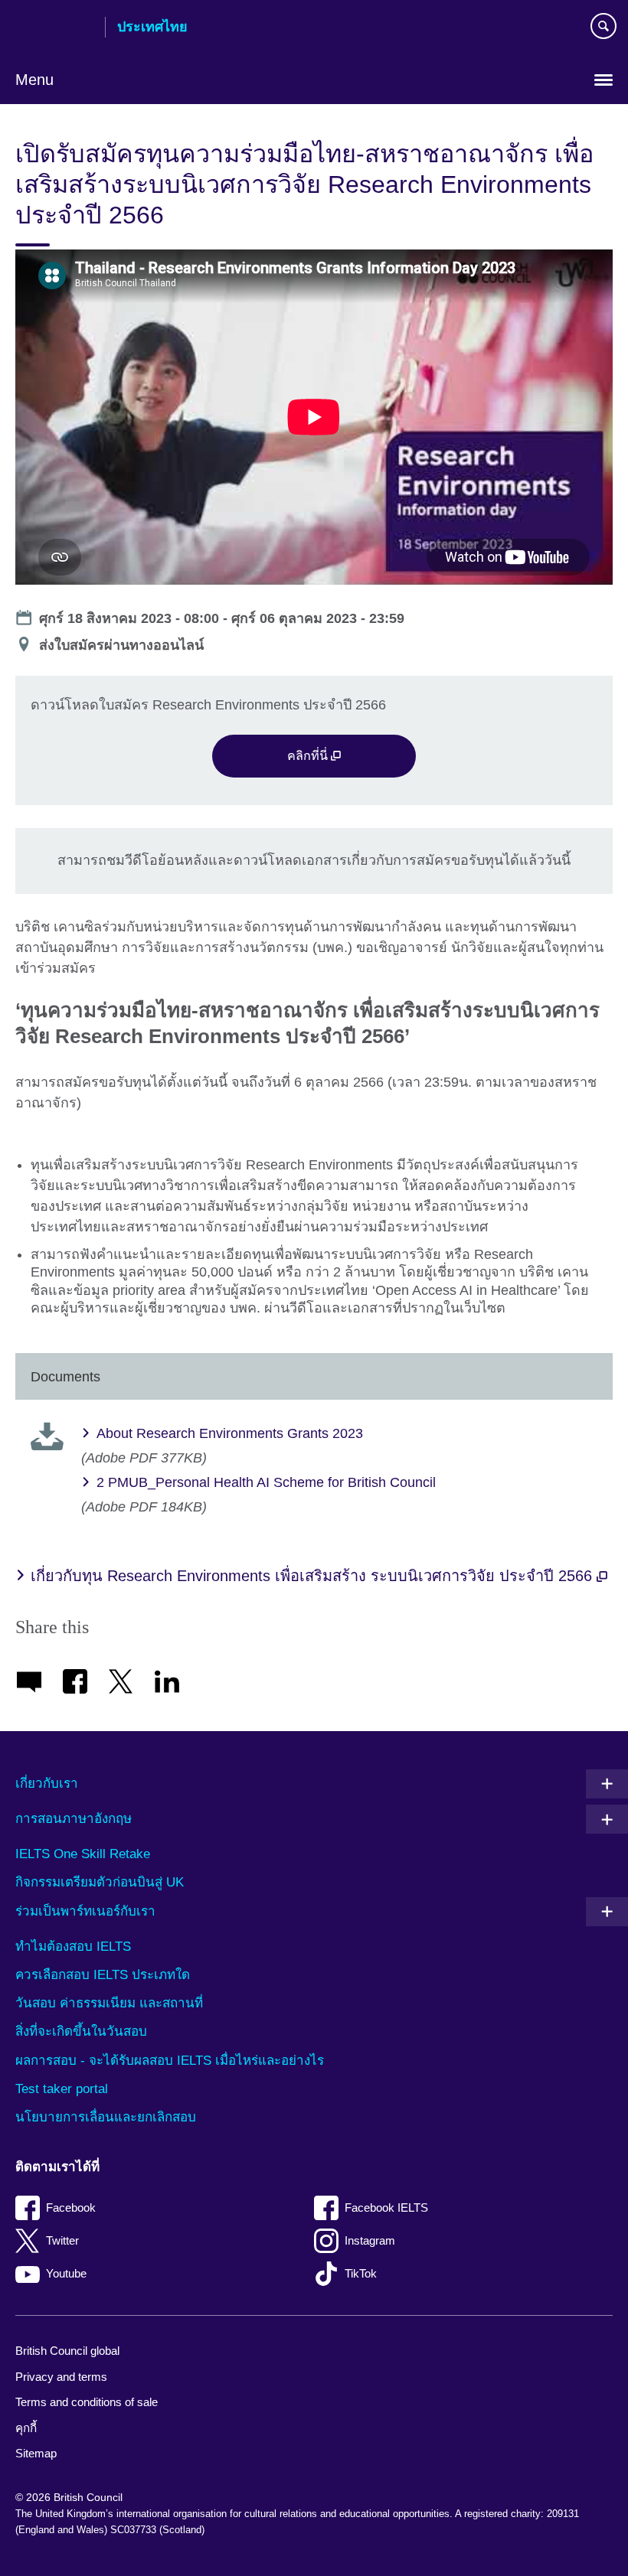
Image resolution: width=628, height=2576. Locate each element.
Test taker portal (62, 2089)
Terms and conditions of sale (87, 2402)
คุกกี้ (26, 2428)
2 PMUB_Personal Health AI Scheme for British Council (266, 1482)
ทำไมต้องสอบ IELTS (73, 1947)
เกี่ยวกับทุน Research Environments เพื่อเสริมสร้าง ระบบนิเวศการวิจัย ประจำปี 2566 (314, 1576)
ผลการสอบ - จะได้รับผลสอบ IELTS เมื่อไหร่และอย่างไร (170, 2061)
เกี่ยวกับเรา (47, 1784)
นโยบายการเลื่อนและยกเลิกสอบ (106, 2117)
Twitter (62, 2240)
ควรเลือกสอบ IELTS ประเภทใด (103, 1975)
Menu (34, 80)
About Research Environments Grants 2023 (230, 1433)
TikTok (361, 2273)
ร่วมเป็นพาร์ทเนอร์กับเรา (85, 1911)
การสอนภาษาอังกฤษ (74, 1819)
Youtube (66, 2273)
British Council (54, 28)
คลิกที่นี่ (309, 755)
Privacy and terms (61, 2377)
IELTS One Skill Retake (83, 1854)
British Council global (67, 2351)
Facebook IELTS (386, 2208)
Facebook (71, 2208)
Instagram (370, 2240)
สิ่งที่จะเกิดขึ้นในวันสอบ (81, 2031)
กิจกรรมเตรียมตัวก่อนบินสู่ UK (100, 1882)
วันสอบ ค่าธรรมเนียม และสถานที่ (109, 2003)
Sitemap (36, 2453)
